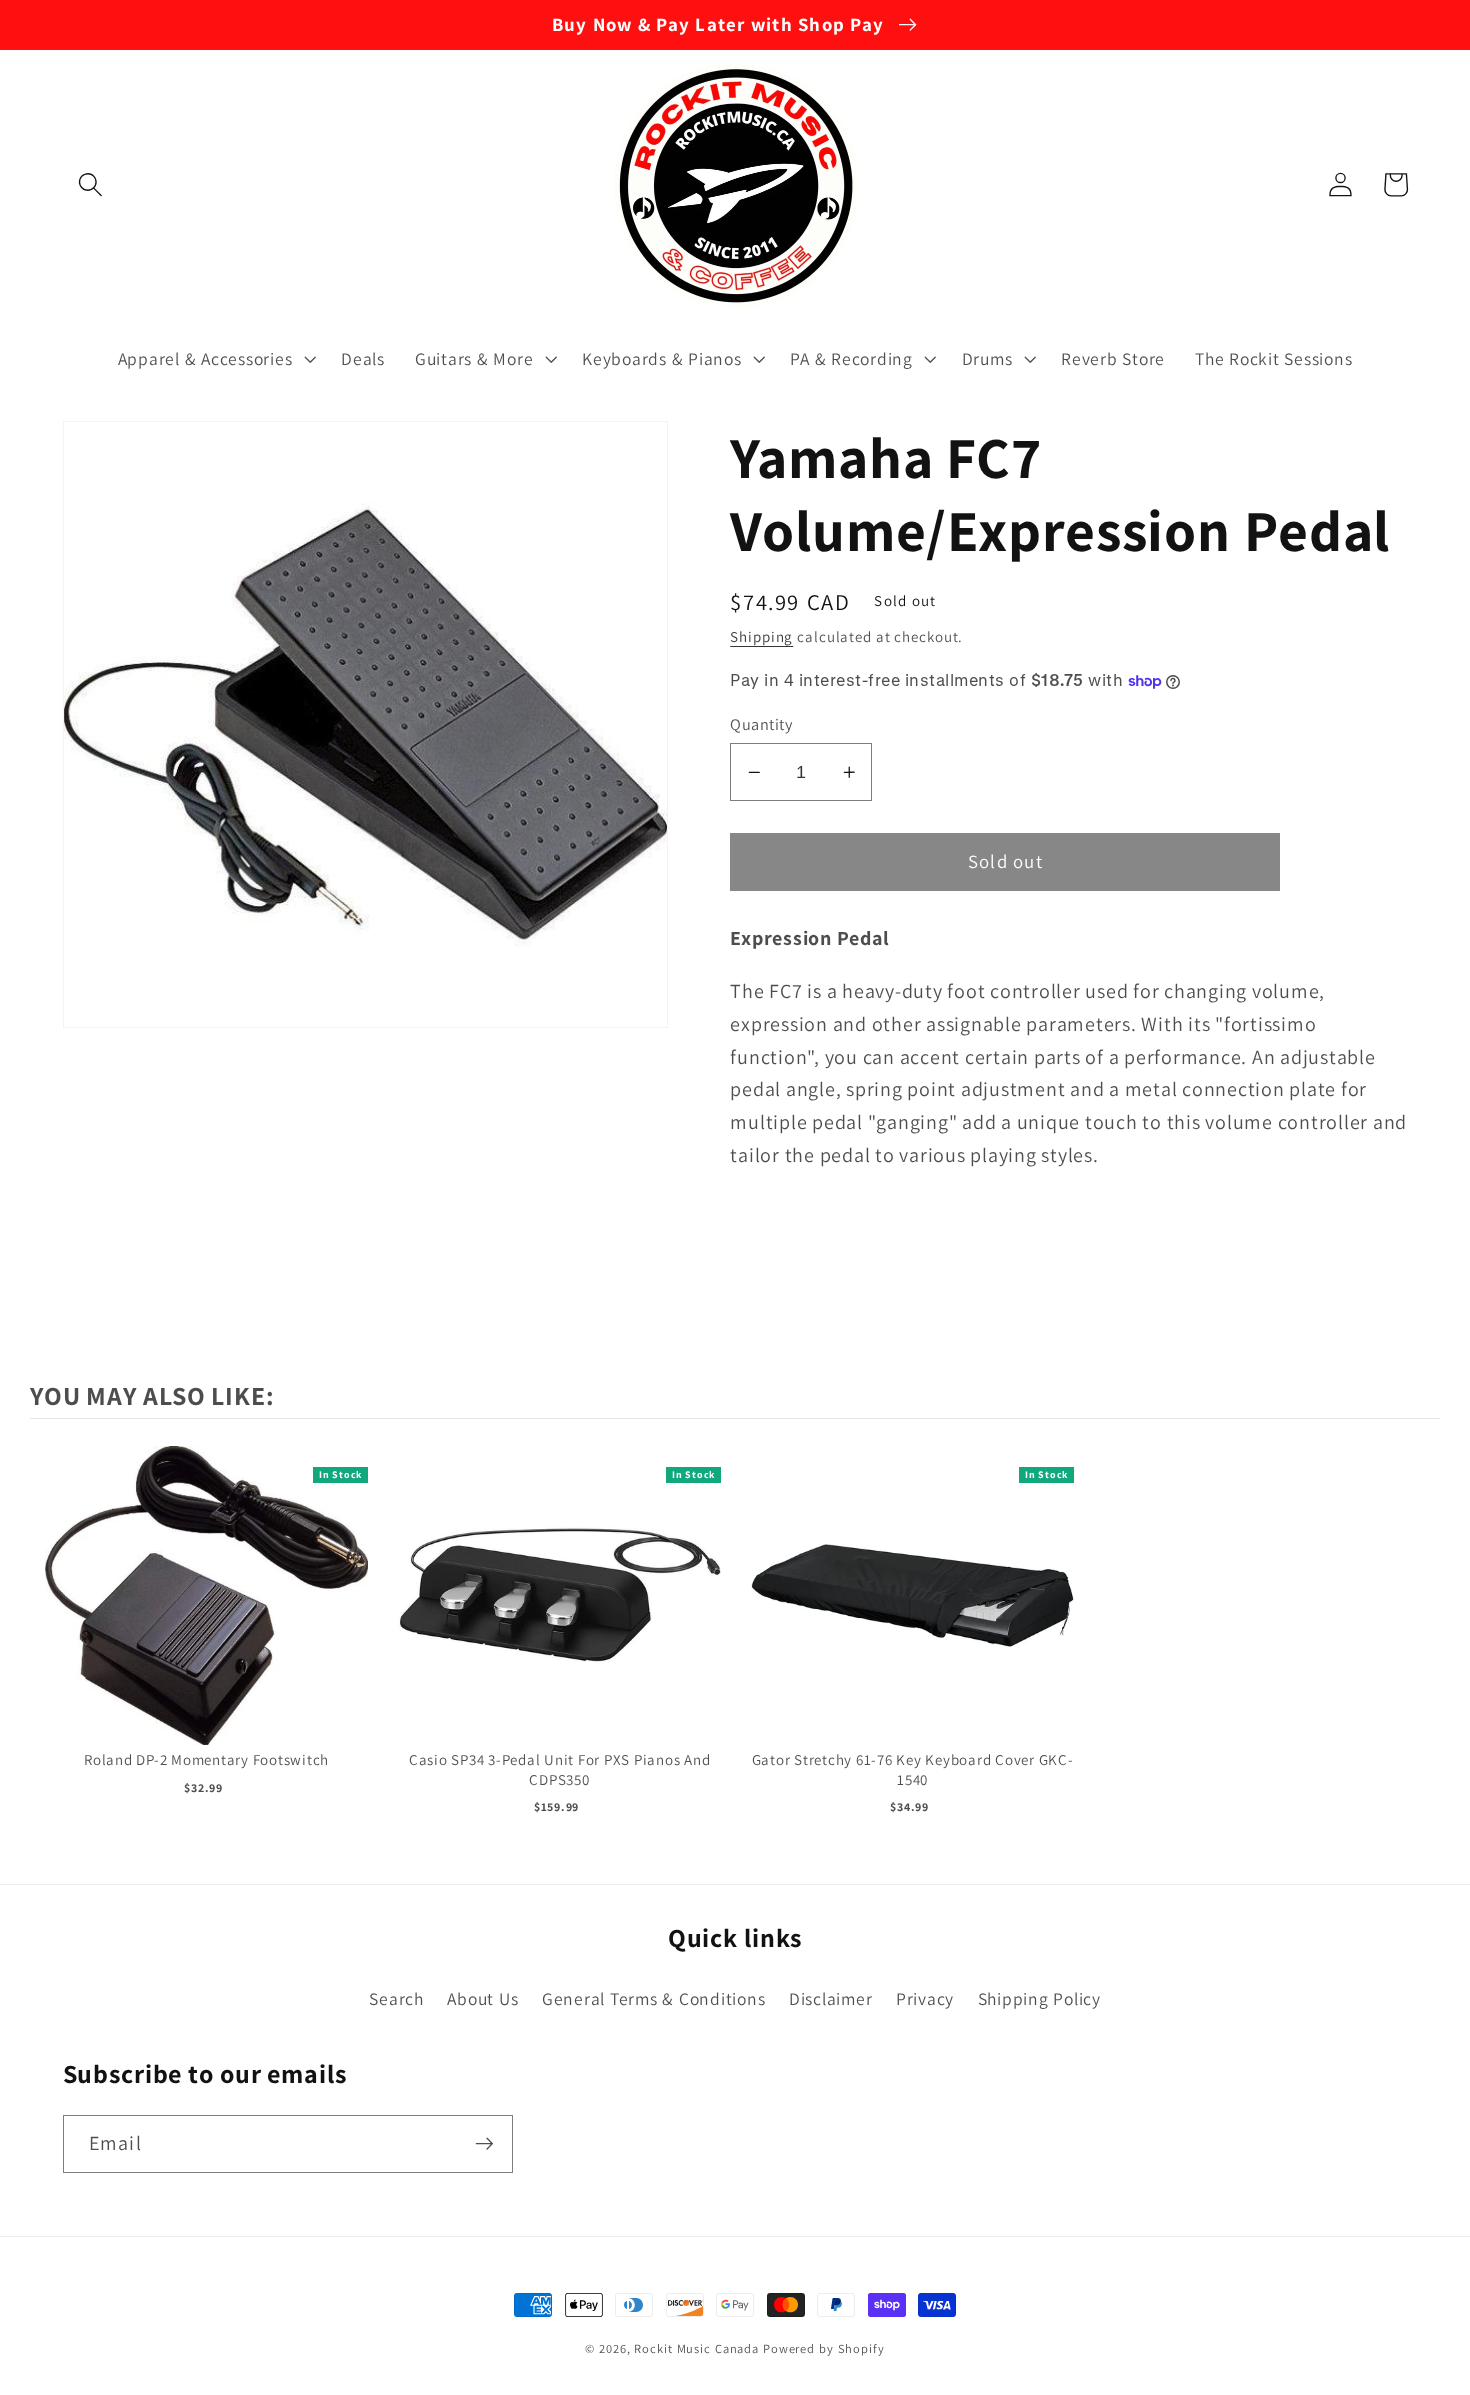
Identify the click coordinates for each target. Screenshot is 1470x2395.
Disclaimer (831, 1998)
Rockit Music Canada (696, 2348)
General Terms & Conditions (654, 1998)
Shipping (761, 636)
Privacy (925, 1998)
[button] (90, 184)
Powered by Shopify (824, 2348)
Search (396, 1998)
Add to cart (206, 1615)
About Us (482, 1998)
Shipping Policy (1039, 1998)
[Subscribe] (484, 2144)
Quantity (761, 724)
